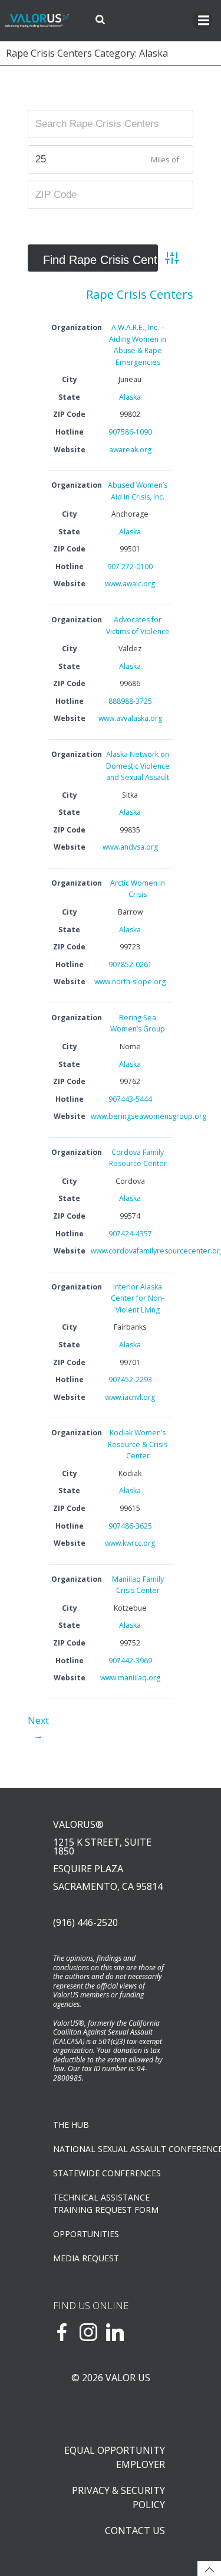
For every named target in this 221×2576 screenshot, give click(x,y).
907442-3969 (130, 1661)
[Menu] (202, 21)
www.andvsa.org (130, 847)
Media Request (86, 2258)
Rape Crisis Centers (140, 294)
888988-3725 (130, 701)
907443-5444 (130, 1099)
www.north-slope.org (130, 982)
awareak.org (130, 450)
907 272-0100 (130, 567)
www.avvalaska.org (130, 718)
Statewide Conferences (107, 2173)
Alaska (130, 397)
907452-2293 (130, 1380)
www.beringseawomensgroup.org (149, 1116)
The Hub (71, 2125)
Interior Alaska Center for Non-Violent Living (138, 1298)
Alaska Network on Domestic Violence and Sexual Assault (138, 766)
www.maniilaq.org (130, 1678)
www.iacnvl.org (130, 1397)
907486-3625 (130, 1526)
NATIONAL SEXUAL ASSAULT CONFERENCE (111, 2149)
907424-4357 (130, 1234)
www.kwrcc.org (130, 1543)
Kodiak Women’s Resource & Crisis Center (138, 1444)
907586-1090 (130, 432)
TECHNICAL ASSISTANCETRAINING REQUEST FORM (106, 2203)
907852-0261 (130, 964)
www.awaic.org (130, 584)
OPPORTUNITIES (86, 2234)
